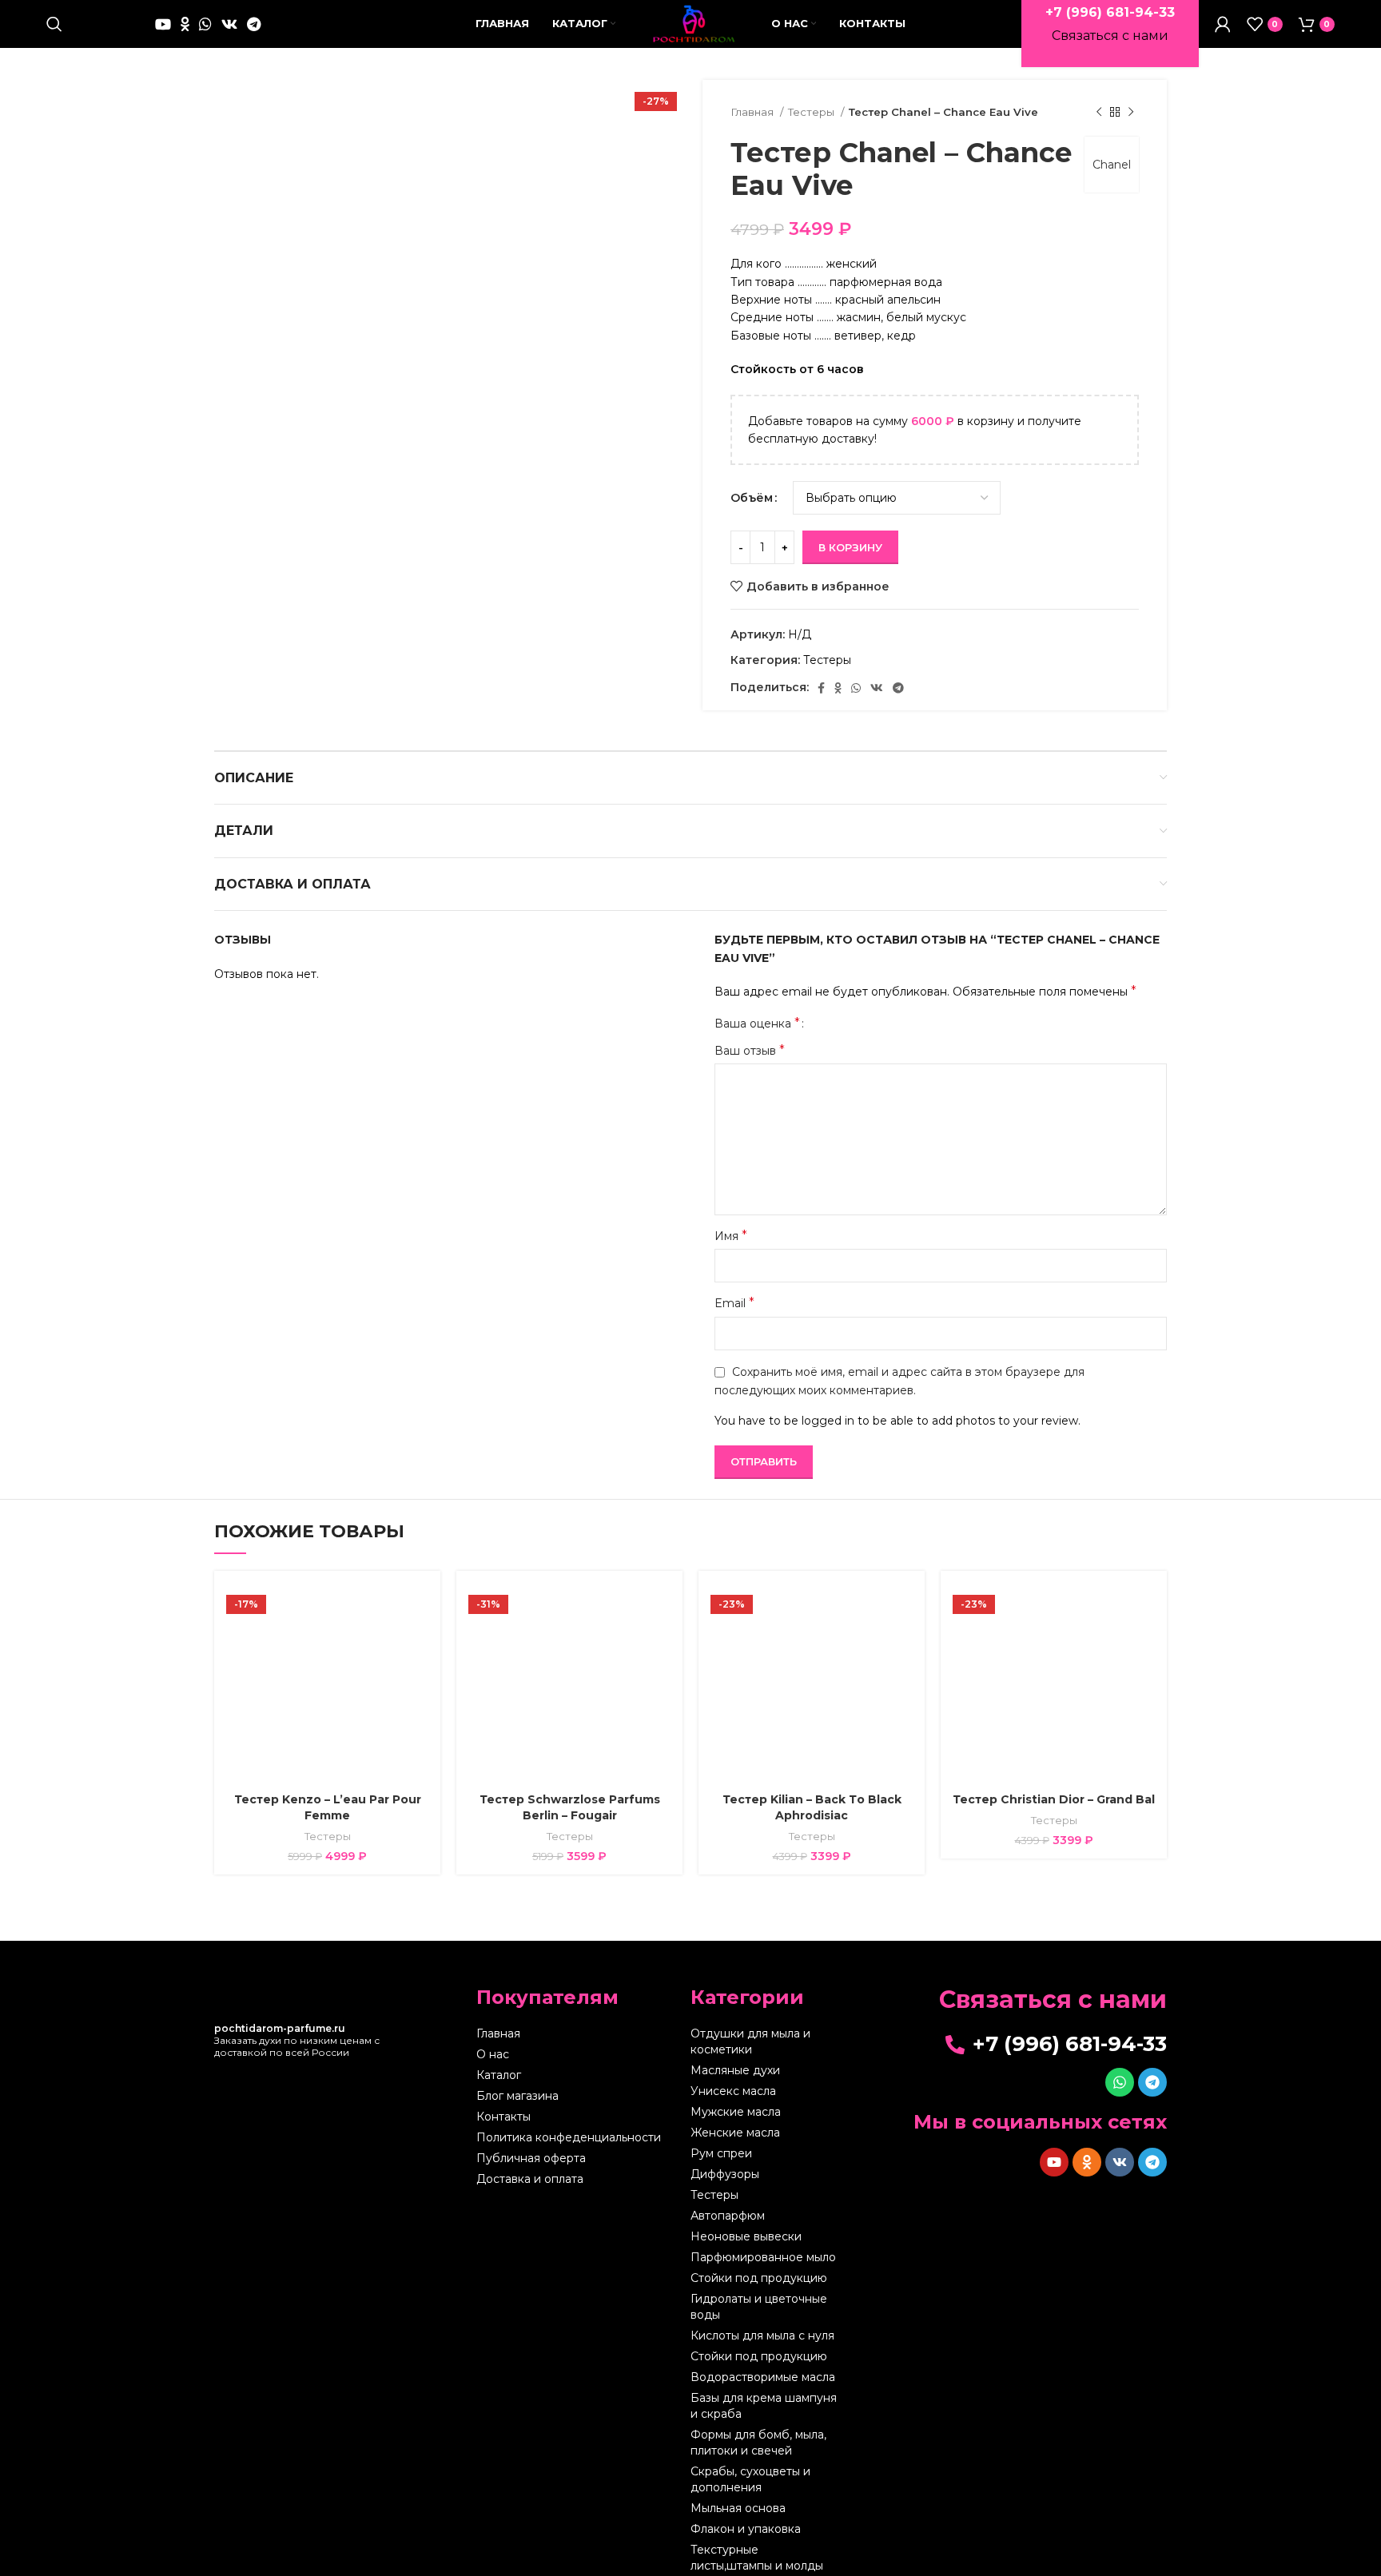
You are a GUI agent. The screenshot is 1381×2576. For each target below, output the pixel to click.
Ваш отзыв (750, 1050)
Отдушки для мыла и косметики (750, 2041)
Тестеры (812, 112)
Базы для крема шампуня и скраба (764, 2406)
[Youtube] (1054, 2162)
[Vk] (1120, 2162)
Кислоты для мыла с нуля (762, 2335)
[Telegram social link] (254, 24)
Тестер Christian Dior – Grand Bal (1054, 1799)
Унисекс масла (733, 2091)
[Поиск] (54, 24)
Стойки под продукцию (759, 2278)
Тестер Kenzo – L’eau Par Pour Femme (328, 1807)
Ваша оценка (757, 1024)
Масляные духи (735, 2070)
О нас (493, 2054)
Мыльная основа (738, 2508)
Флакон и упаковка (746, 2529)
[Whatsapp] (1120, 2082)
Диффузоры (725, 2174)
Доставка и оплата (530, 2179)
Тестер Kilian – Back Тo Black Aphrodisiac (812, 1807)
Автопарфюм (728, 2216)
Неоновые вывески (746, 2236)
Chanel (1112, 165)
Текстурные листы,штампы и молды (757, 2558)
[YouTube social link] (163, 24)
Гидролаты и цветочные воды (759, 2307)
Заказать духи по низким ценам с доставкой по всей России (297, 2040)
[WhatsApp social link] (205, 24)
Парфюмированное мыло (763, 2257)
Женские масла (735, 2133)
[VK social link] (229, 24)
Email (734, 1303)
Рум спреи (721, 2153)
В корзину (850, 547)
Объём (752, 498)
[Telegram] (1152, 2082)
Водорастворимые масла (763, 2377)
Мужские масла (736, 2112)
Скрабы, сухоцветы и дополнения (750, 2479)
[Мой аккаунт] (1223, 24)
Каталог (499, 2075)
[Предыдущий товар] (1099, 113)
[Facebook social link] (821, 688)
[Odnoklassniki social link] (185, 24)
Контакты (503, 2117)
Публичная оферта (531, 2158)
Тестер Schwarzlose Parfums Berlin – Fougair (570, 1807)
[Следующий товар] (1131, 113)
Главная (753, 112)
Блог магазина (517, 2096)
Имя (731, 1236)
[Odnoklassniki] (1087, 2162)
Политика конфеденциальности (569, 2137)
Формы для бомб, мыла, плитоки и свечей (758, 2443)
